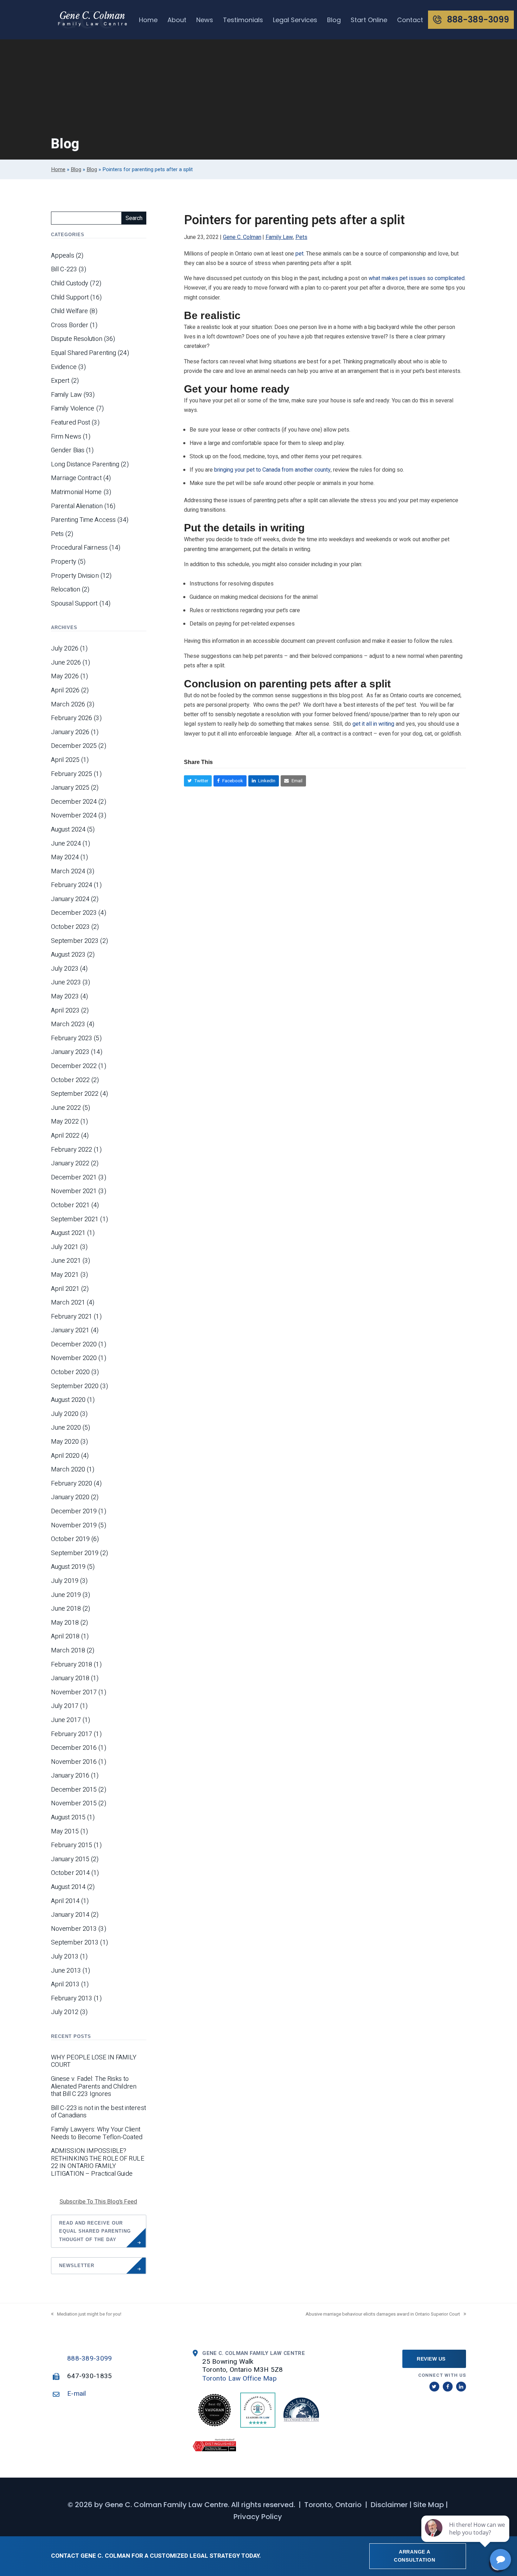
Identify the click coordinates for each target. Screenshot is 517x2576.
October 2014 (70, 1873)
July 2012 (65, 2012)
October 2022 (70, 1080)
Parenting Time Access (83, 520)
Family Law (279, 237)
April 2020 (65, 1456)
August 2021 (68, 1233)
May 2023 (65, 997)
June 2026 (66, 663)
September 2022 (75, 1094)
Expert (60, 381)
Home (58, 169)
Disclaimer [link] (389, 2505)
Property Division (75, 576)
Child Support (70, 298)
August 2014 (68, 1887)
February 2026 (72, 718)
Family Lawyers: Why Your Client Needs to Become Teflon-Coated (97, 2133)
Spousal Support (74, 604)
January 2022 (70, 1164)
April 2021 (65, 1289)
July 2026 (65, 649)
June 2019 (66, 1595)
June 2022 (66, 1108)
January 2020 (70, 1497)
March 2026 (68, 705)
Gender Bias (68, 451)
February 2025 (72, 774)
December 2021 (74, 1178)
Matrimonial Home (76, 492)
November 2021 (74, 1191)
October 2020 (70, 1372)
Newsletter (77, 2266)
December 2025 (74, 746)
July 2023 (65, 969)
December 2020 (74, 1345)
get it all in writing (373, 724)
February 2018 (72, 1665)
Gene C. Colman (242, 237)
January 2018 (70, 1678)
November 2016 (74, 1762)
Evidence (64, 367)
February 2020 (72, 1484)
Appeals (63, 256)
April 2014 (65, 1901)
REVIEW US (431, 2359)
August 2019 (68, 1567)
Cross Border (70, 325)
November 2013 (74, 1929)
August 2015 (68, 1818)
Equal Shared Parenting (84, 353)
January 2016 (70, 1776)
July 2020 (65, 1414)
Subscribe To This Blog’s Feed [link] (98, 2202)
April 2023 (65, 1011)
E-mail (77, 2394)
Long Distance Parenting (85, 465)
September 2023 (75, 941)
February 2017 (72, 1734)
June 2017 (66, 1720)
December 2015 (74, 1790)
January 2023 (70, 1052)
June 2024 (66, 844)
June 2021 (66, 1261)
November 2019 (74, 1526)
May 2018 (65, 1623)
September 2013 (75, 1943)
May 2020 (65, 1442)
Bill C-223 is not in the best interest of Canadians (98, 2112)
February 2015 (72, 1845)
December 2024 (74, 802)
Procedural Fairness (79, 548)
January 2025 (70, 788)
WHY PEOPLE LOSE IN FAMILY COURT (94, 2061)
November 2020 (74, 1358)
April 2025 (65, 760)
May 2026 (65, 677)
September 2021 (75, 1219)
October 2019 (70, 1539)
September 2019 (75, 1553)
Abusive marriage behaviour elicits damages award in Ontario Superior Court (383, 2314)
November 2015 (74, 1804)
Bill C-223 (64, 270)
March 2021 (68, 1303)
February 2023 (72, 1038)
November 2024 (74, 816)
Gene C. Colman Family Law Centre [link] (166, 2505)
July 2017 (65, 1706)
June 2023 (66, 983)
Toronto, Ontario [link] (333, 2505)
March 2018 (68, 1651)
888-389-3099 (90, 2358)
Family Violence (73, 409)
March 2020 (68, 1470)
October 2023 (70, 927)
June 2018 (66, 1609)
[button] (198, 781)
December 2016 (74, 1748)
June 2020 (66, 1428)
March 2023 (68, 1024)
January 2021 (70, 1331)
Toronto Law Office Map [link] (240, 2378)
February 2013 (72, 1999)
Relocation (66, 590)
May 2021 (65, 1275)
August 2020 (68, 1400)
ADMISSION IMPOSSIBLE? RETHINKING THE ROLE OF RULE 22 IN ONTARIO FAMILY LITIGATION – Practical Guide (98, 2162)
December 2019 (74, 1512)
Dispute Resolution (77, 339)
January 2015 (70, 1859)
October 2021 (70, 1205)
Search (134, 218)
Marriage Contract (76, 478)
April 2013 (65, 1985)
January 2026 (70, 732)
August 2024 (68, 830)
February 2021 (72, 1317)
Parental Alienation (77, 506)
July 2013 (65, 1957)
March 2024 (68, 872)
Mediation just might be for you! (89, 2314)
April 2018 (65, 1637)
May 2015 (65, 1832)
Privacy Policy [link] (258, 2517)
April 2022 (65, 1136)
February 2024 (72, 885)
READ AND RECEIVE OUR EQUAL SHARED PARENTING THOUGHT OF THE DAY (95, 2231)
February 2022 (72, 1150)
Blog (76, 169)
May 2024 (65, 857)
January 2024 (70, 899)
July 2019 (65, 1581)
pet (299, 254)
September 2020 (75, 1386)
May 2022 (65, 1122)
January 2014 (70, 1915)
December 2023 (74, 913)
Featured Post (71, 423)
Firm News (66, 437)
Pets (301, 237)
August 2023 (68, 955)
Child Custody (70, 284)
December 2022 (74, 1066)
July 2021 (65, 1247)
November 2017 (74, 1692)
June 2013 (66, 1971)
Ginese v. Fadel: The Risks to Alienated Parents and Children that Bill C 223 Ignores (94, 2087)
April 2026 (65, 691)
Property (64, 562)
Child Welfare (69, 311)
